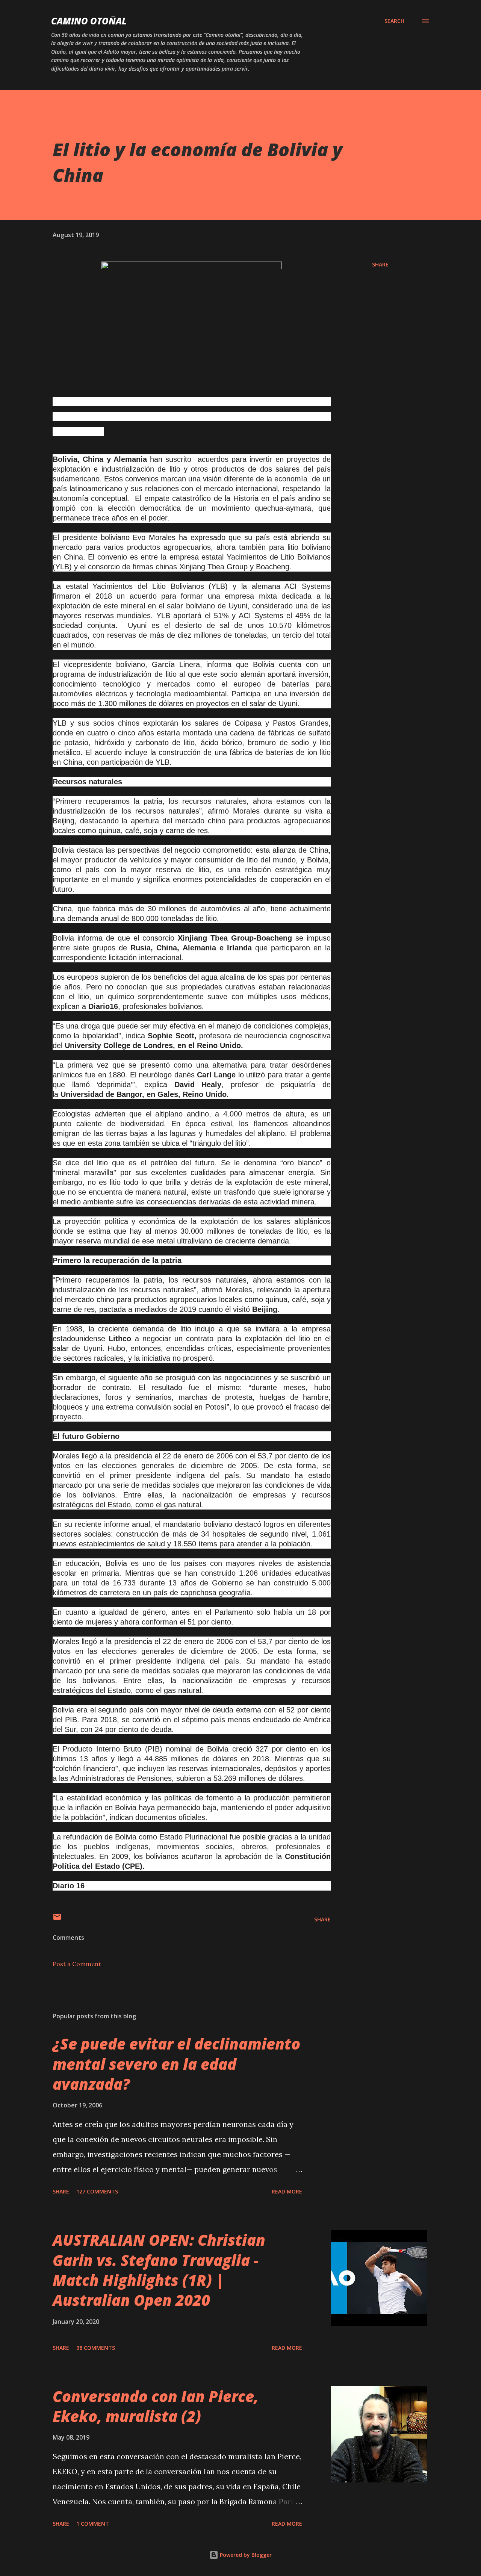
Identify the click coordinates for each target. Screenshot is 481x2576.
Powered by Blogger (245, 2555)
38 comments (96, 2348)
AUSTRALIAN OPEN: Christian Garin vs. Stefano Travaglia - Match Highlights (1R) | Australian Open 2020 (159, 2270)
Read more (287, 2191)
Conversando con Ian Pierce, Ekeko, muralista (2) (156, 2406)
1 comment (93, 2524)
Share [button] (380, 264)
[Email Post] (57, 1919)
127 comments (97, 2191)
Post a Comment (77, 1964)
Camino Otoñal (89, 21)
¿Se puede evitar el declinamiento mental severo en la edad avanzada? (176, 2064)
